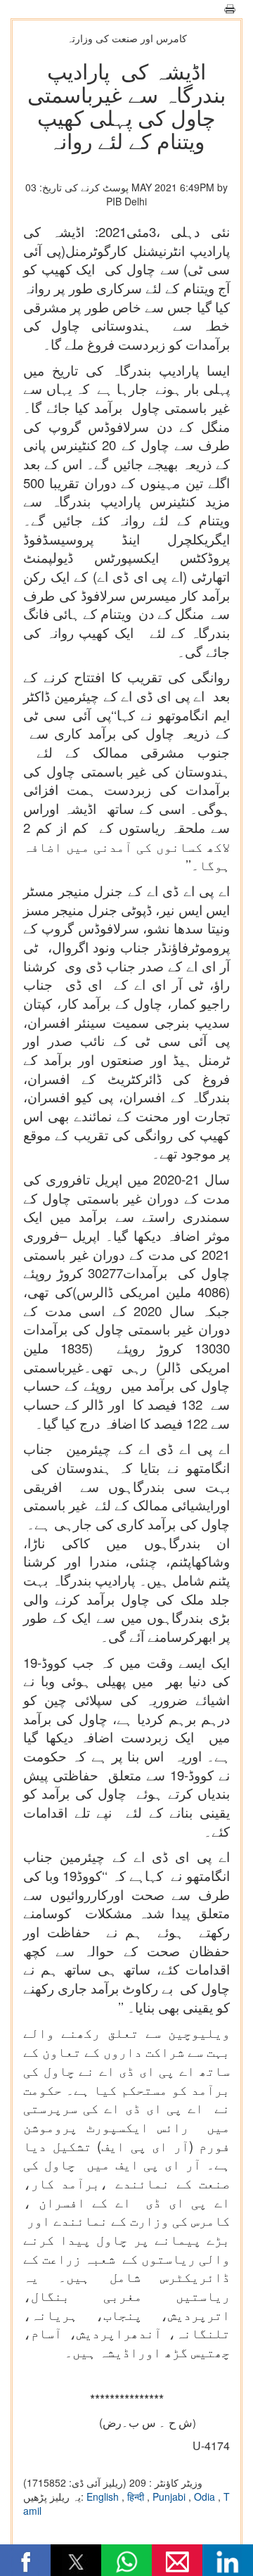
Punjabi (170, 2497)
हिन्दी (137, 2497)
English (104, 2497)
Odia (206, 2497)
